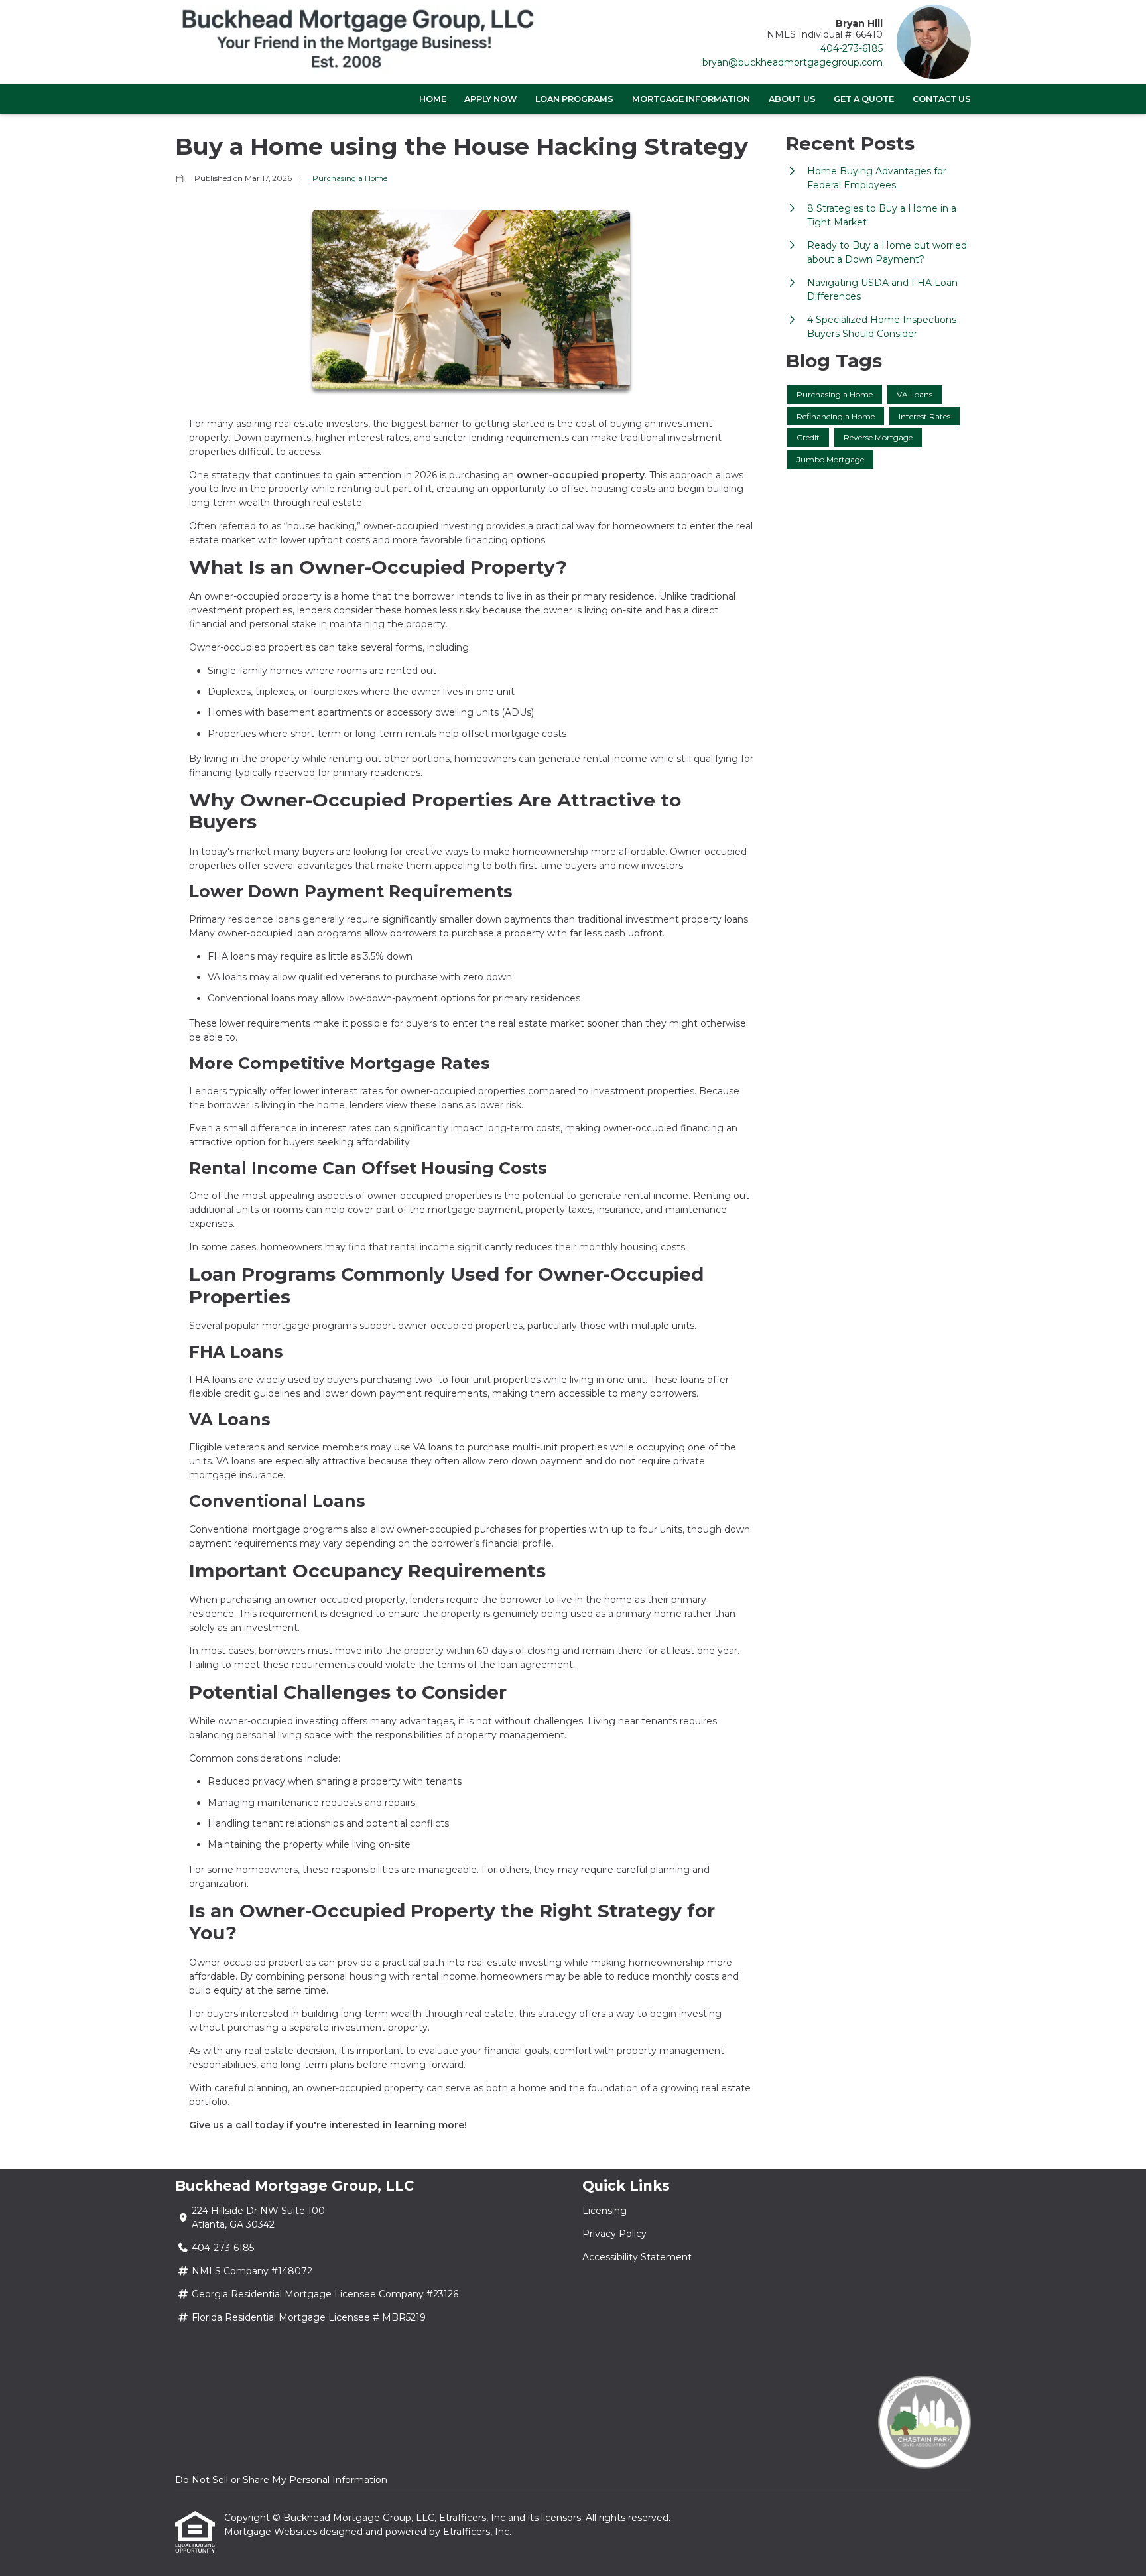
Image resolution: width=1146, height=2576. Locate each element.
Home (433, 99)
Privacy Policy (614, 2234)
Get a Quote (864, 99)
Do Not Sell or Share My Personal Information (281, 2480)
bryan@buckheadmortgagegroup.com (793, 62)
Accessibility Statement (637, 2257)
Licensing (605, 2211)
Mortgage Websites (272, 2532)
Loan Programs (574, 99)
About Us (792, 99)
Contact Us (942, 99)
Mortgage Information (691, 99)
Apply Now (490, 99)
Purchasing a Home (350, 178)
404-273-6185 (852, 48)
